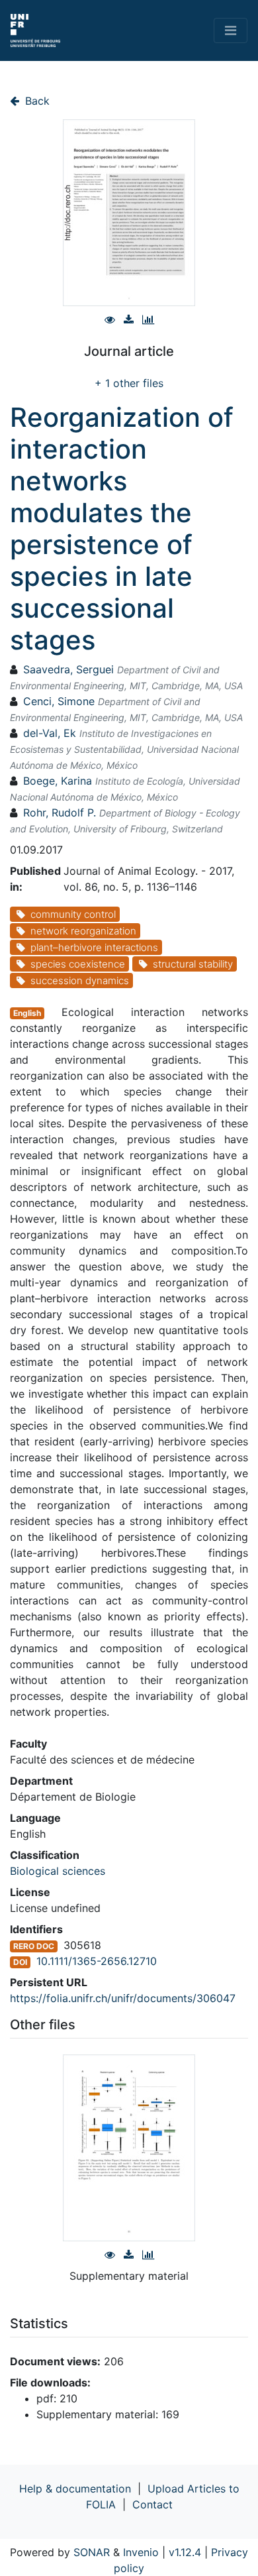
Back (36, 101)
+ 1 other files (129, 383)
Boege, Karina (58, 781)
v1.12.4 (185, 2552)
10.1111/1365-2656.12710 (97, 1961)
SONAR (92, 2552)
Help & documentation (75, 2489)
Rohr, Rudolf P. (60, 812)
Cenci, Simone (59, 701)
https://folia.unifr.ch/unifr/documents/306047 (123, 1998)
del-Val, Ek (50, 733)
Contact (152, 2504)
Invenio (141, 2552)
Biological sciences (58, 1871)
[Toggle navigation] (231, 30)
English (27, 1013)
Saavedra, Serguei (68, 669)
